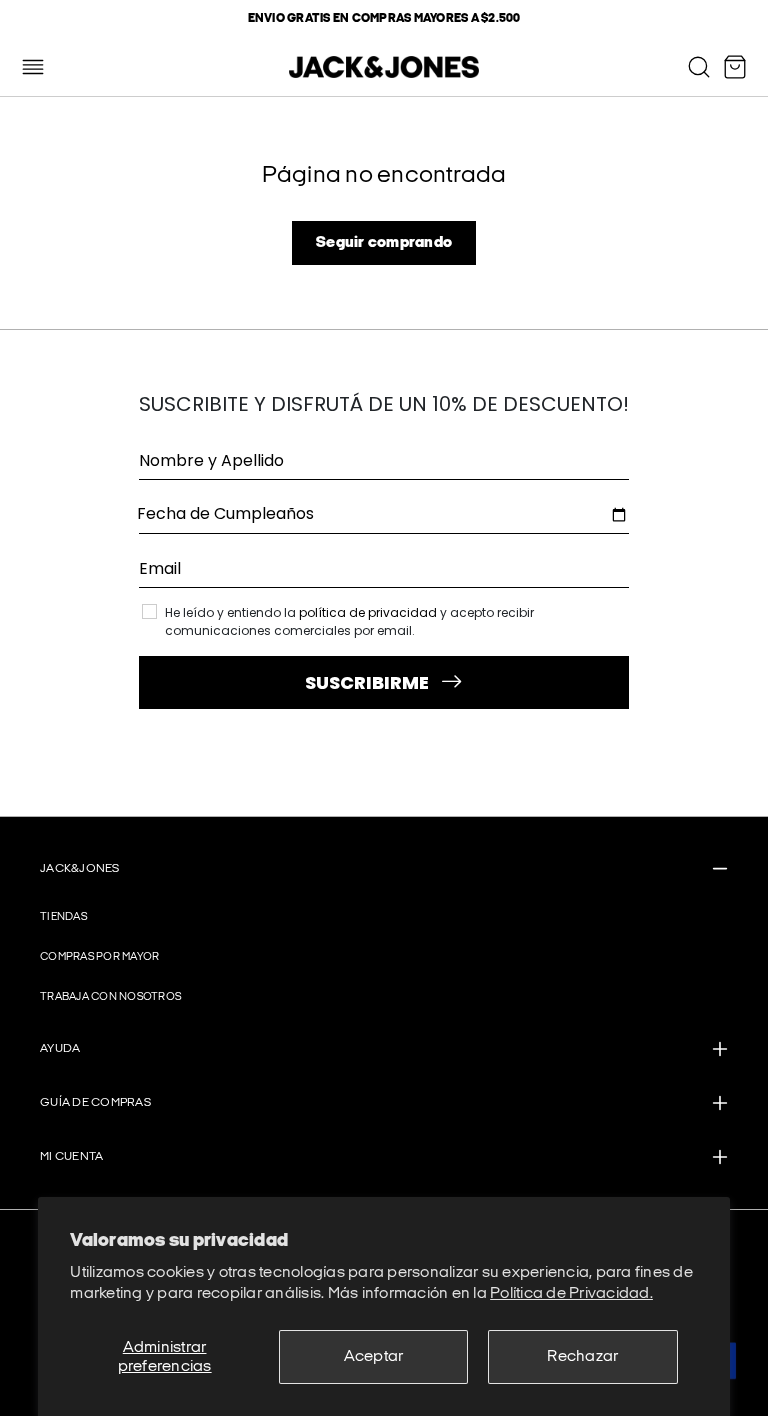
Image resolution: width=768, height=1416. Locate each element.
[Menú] (33, 67)
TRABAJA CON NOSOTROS (110, 996)
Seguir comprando (384, 242)
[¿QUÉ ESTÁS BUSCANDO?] (699, 67)
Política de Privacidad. (571, 1293)
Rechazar (582, 1356)
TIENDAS (63, 916)
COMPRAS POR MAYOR (99, 956)
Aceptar (374, 1356)
